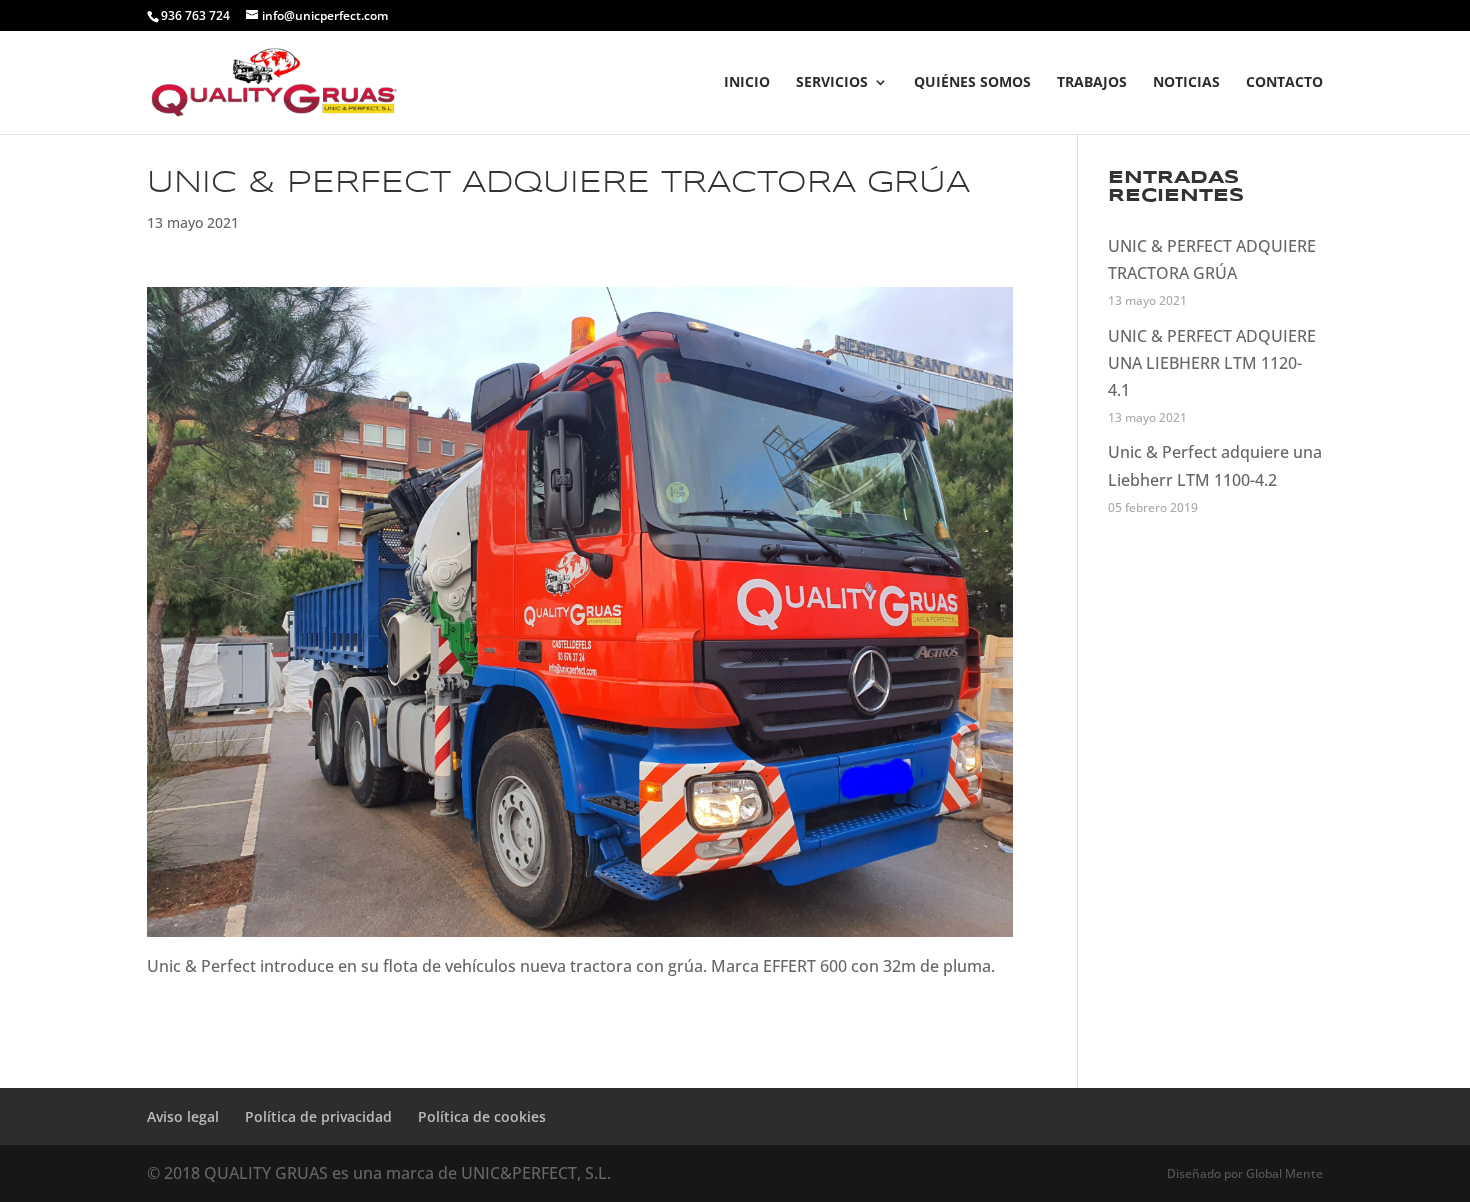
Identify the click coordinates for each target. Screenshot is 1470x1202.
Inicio (747, 83)
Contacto (1284, 83)
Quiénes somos (972, 83)
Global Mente (1284, 1173)
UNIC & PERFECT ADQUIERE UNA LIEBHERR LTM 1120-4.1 (1212, 363)
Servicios (832, 83)
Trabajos (1092, 83)
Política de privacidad (318, 1116)
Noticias (1186, 83)
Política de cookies (482, 1116)
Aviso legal (183, 1116)
